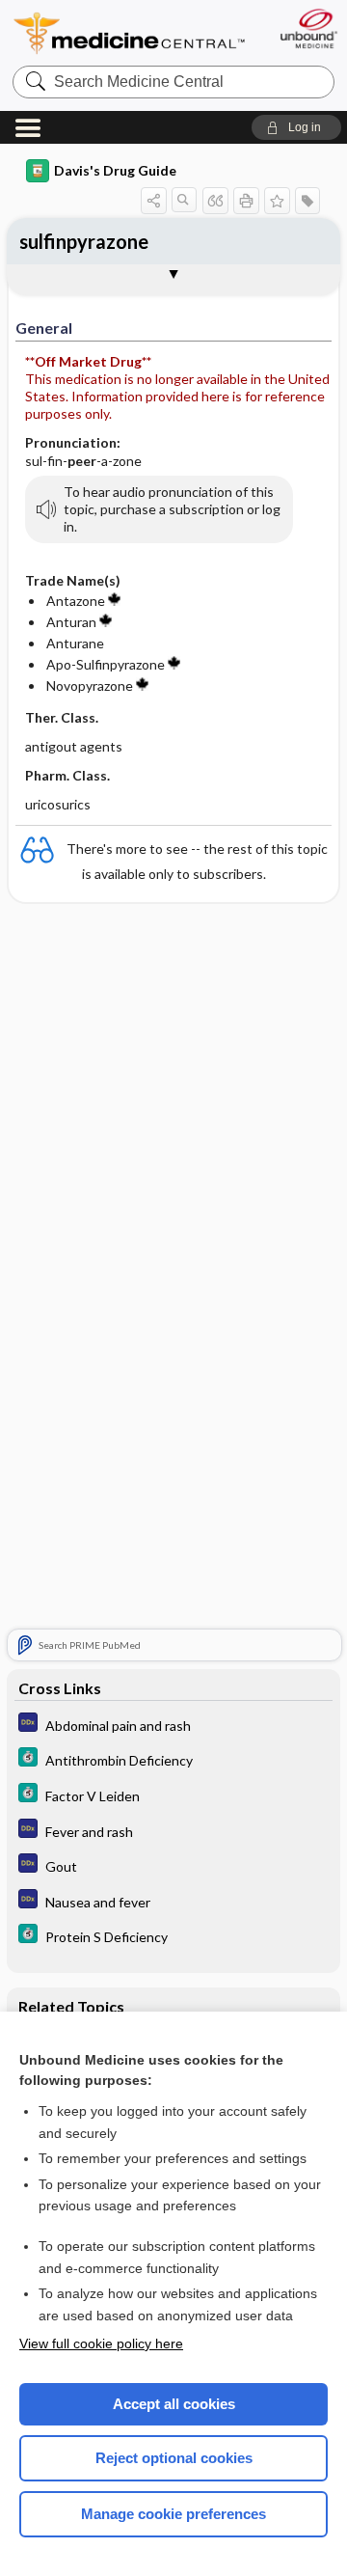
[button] (296, 127)
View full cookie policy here (101, 2343)
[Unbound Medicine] (308, 28)
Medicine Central (130, 33)
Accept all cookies (174, 2404)
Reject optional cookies (174, 2458)
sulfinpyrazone (84, 241)
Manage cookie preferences (173, 2514)
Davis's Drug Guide (115, 170)
